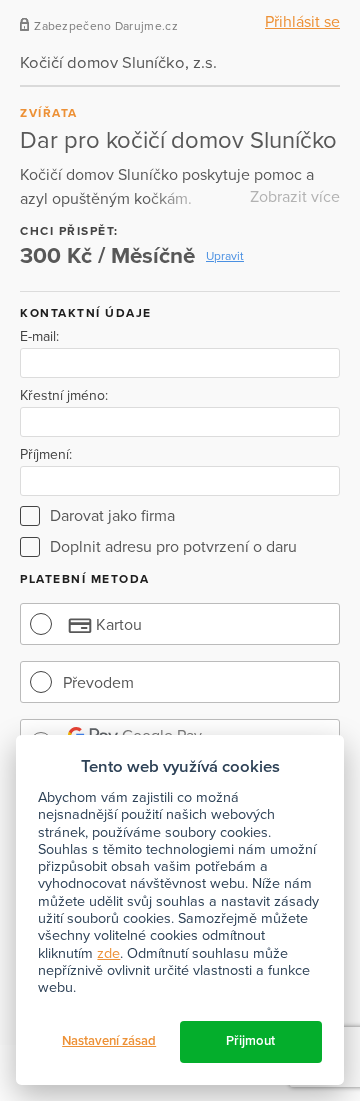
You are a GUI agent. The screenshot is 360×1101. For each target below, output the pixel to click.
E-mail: (39, 337)
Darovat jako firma (112, 516)
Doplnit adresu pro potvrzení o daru (173, 547)
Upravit (225, 256)
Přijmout (250, 1041)
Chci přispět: (69, 231)
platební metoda (85, 579)
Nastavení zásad (109, 1041)
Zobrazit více (295, 197)
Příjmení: (46, 455)
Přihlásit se (302, 22)
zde (108, 953)
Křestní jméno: (64, 396)
